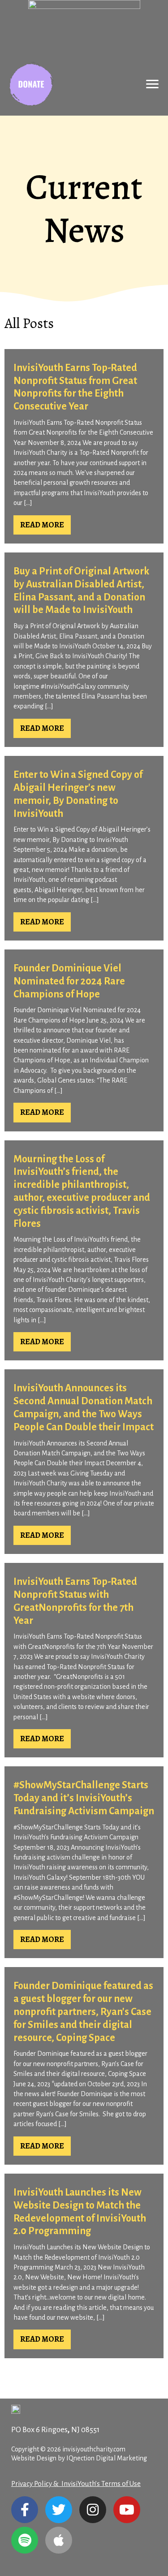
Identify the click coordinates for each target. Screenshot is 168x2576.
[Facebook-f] (25, 2510)
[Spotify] (25, 2540)
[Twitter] (59, 2510)
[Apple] (59, 2540)
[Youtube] (127, 2510)
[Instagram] (93, 2510)
